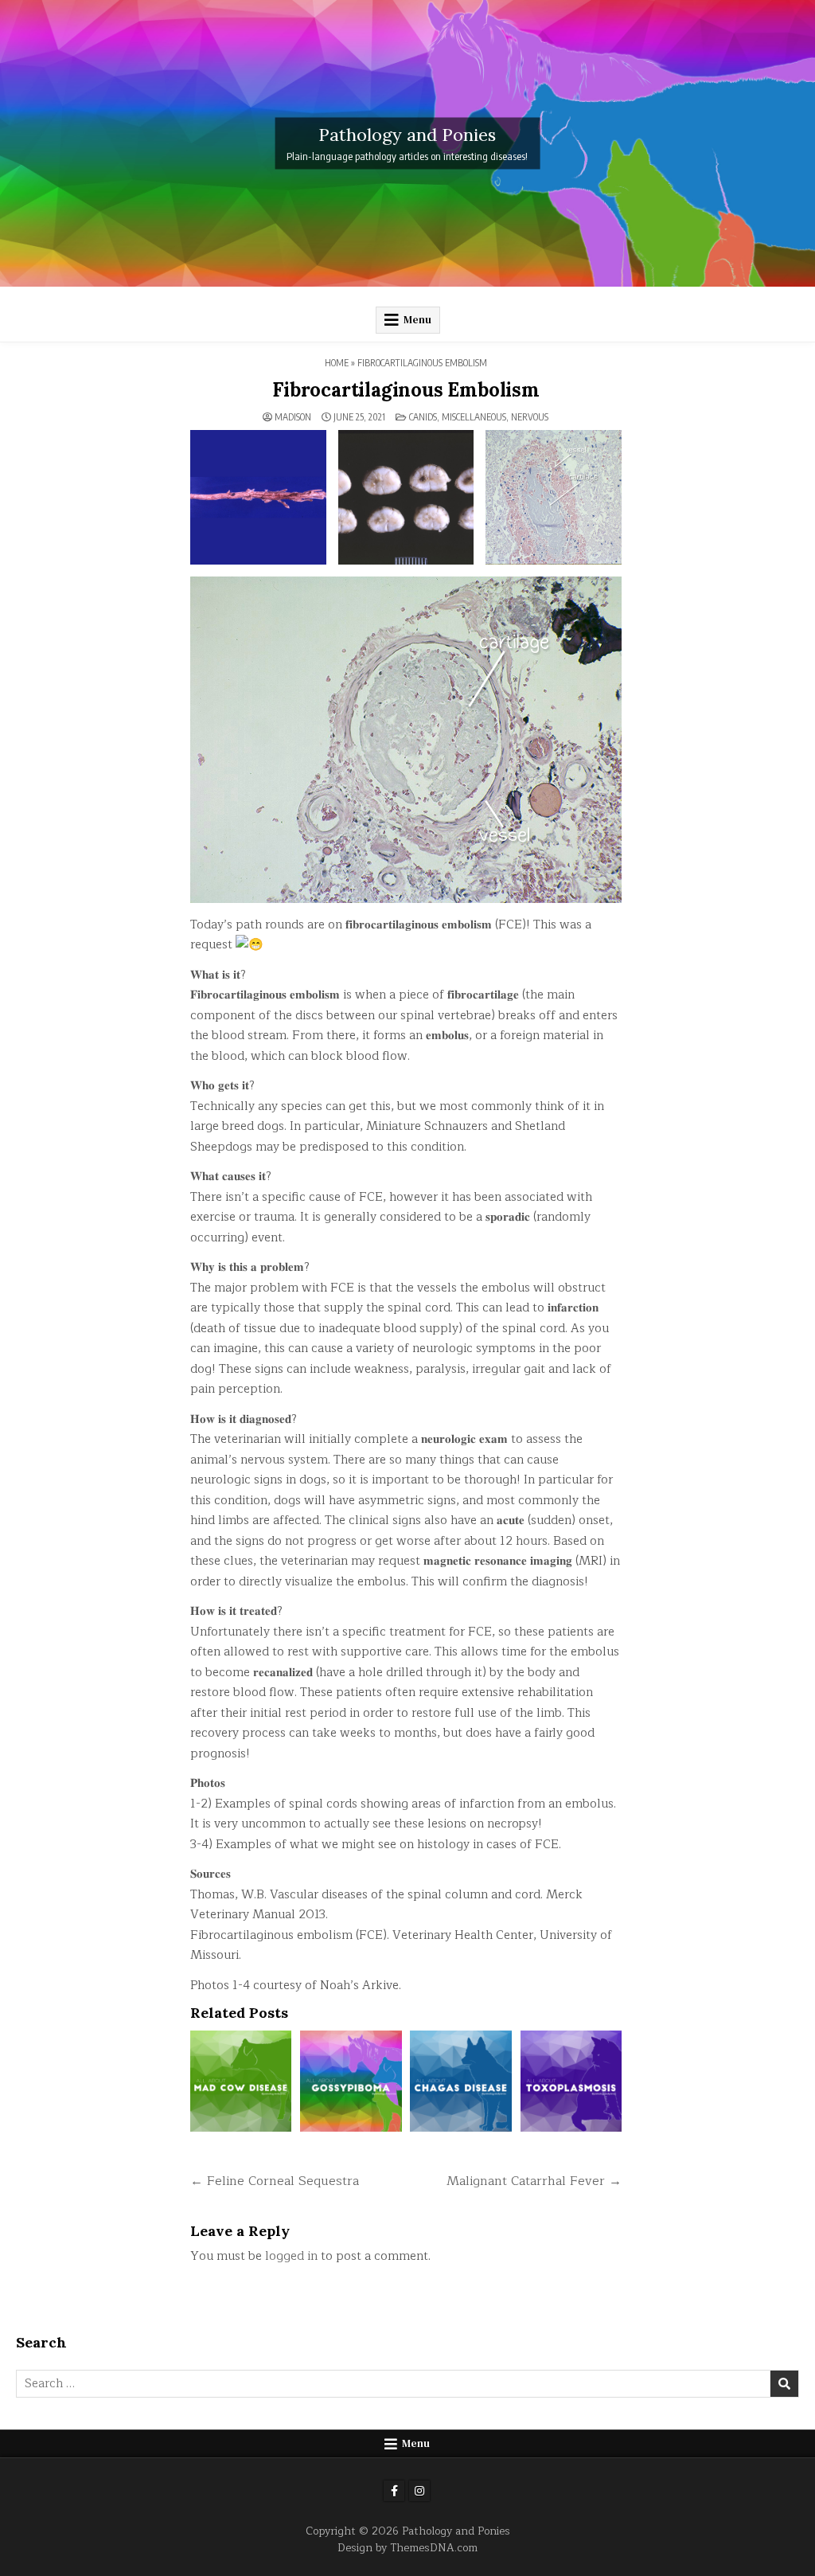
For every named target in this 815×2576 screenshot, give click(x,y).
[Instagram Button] (419, 2491)
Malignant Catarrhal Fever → (534, 2181)
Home (337, 363)
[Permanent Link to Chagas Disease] (460, 2081)
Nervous (530, 417)
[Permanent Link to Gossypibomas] (351, 2081)
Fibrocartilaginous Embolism (406, 390)
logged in (291, 2256)
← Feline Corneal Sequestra (275, 2181)
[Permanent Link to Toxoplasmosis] (571, 2081)
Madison (293, 417)
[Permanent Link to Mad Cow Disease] (241, 2081)
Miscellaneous (474, 417)
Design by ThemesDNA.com (407, 2548)
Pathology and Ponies (407, 134)
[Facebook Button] (394, 2491)
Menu (417, 320)
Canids (423, 417)
